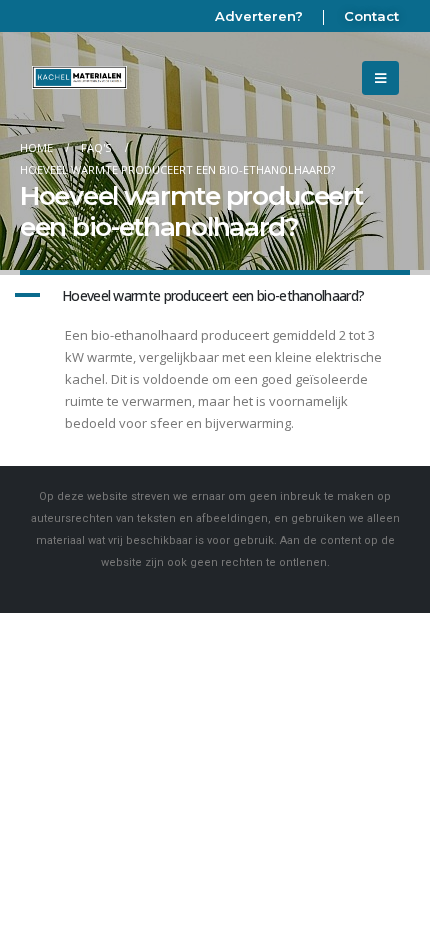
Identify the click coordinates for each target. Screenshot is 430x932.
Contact (371, 16)
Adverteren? (259, 16)
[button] (215, 296)
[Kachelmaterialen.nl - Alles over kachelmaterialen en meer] (80, 77)
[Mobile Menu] (380, 78)
